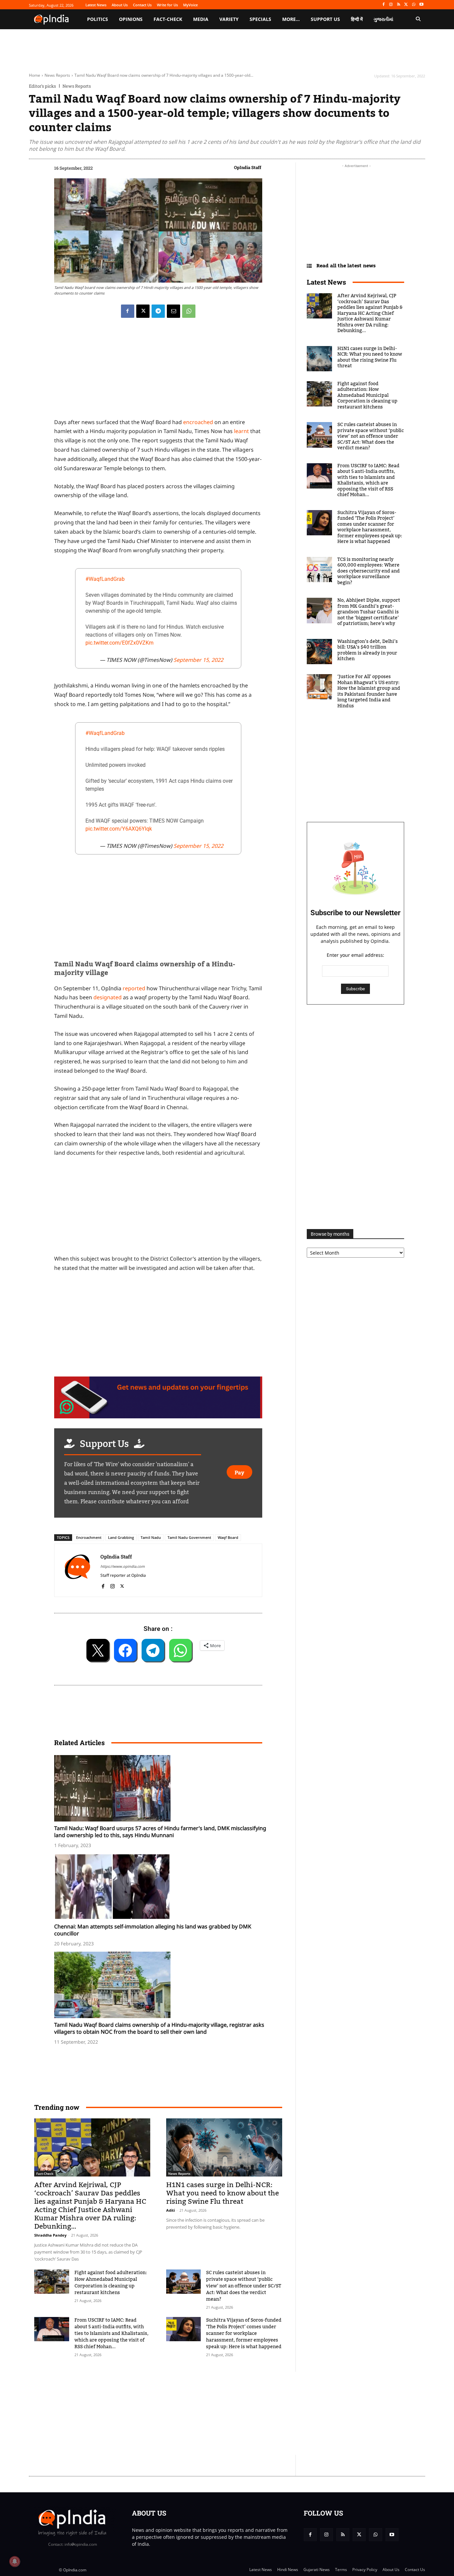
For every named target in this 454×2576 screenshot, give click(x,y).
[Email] (173, 311)
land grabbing (121, 1537)
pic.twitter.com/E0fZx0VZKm (119, 643)
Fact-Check (45, 2174)
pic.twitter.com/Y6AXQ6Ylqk (119, 829)
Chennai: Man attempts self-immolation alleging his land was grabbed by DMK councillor (153, 1930)
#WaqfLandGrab (105, 579)
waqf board (228, 1537)
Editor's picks (42, 86)
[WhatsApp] (414, 5)
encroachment (89, 1537)
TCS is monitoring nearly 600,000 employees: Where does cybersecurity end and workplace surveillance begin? (369, 571)
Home (35, 75)
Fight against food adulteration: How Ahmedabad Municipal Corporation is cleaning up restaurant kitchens (111, 2283)
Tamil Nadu (151, 1537)
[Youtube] (421, 5)
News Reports (57, 75)
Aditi (170, 2210)
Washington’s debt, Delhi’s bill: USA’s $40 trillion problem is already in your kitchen (368, 650)
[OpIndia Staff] (77, 1570)
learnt (241, 431)
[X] (406, 5)
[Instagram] (391, 5)
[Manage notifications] (15, 2561)
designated (108, 997)
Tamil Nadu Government (189, 1537)
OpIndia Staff (248, 167)
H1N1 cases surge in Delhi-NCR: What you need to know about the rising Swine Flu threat (223, 2193)
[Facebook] (383, 5)
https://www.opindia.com (122, 1566)
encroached (198, 422)
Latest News (326, 282)
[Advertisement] (195, 2413)
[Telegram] (158, 311)
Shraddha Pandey (50, 2235)
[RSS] (399, 5)
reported (134, 988)
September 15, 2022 (198, 660)
